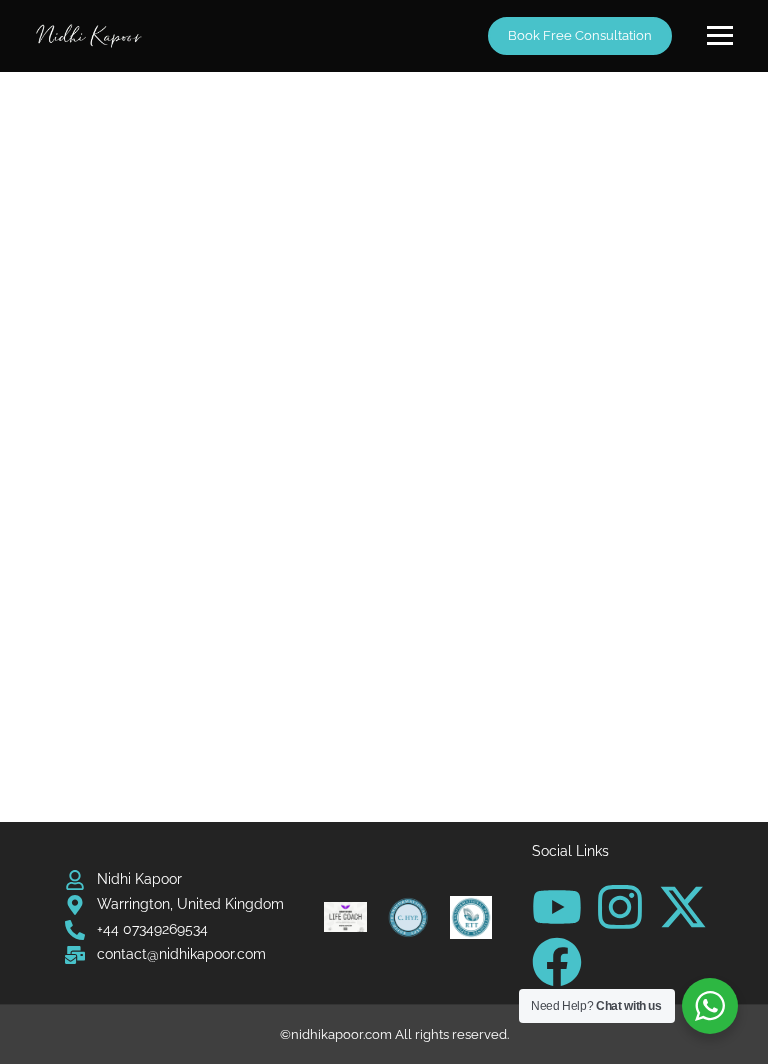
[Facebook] (557, 962)
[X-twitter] (683, 907)
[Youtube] (557, 907)
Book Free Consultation (580, 35)
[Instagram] (620, 907)
